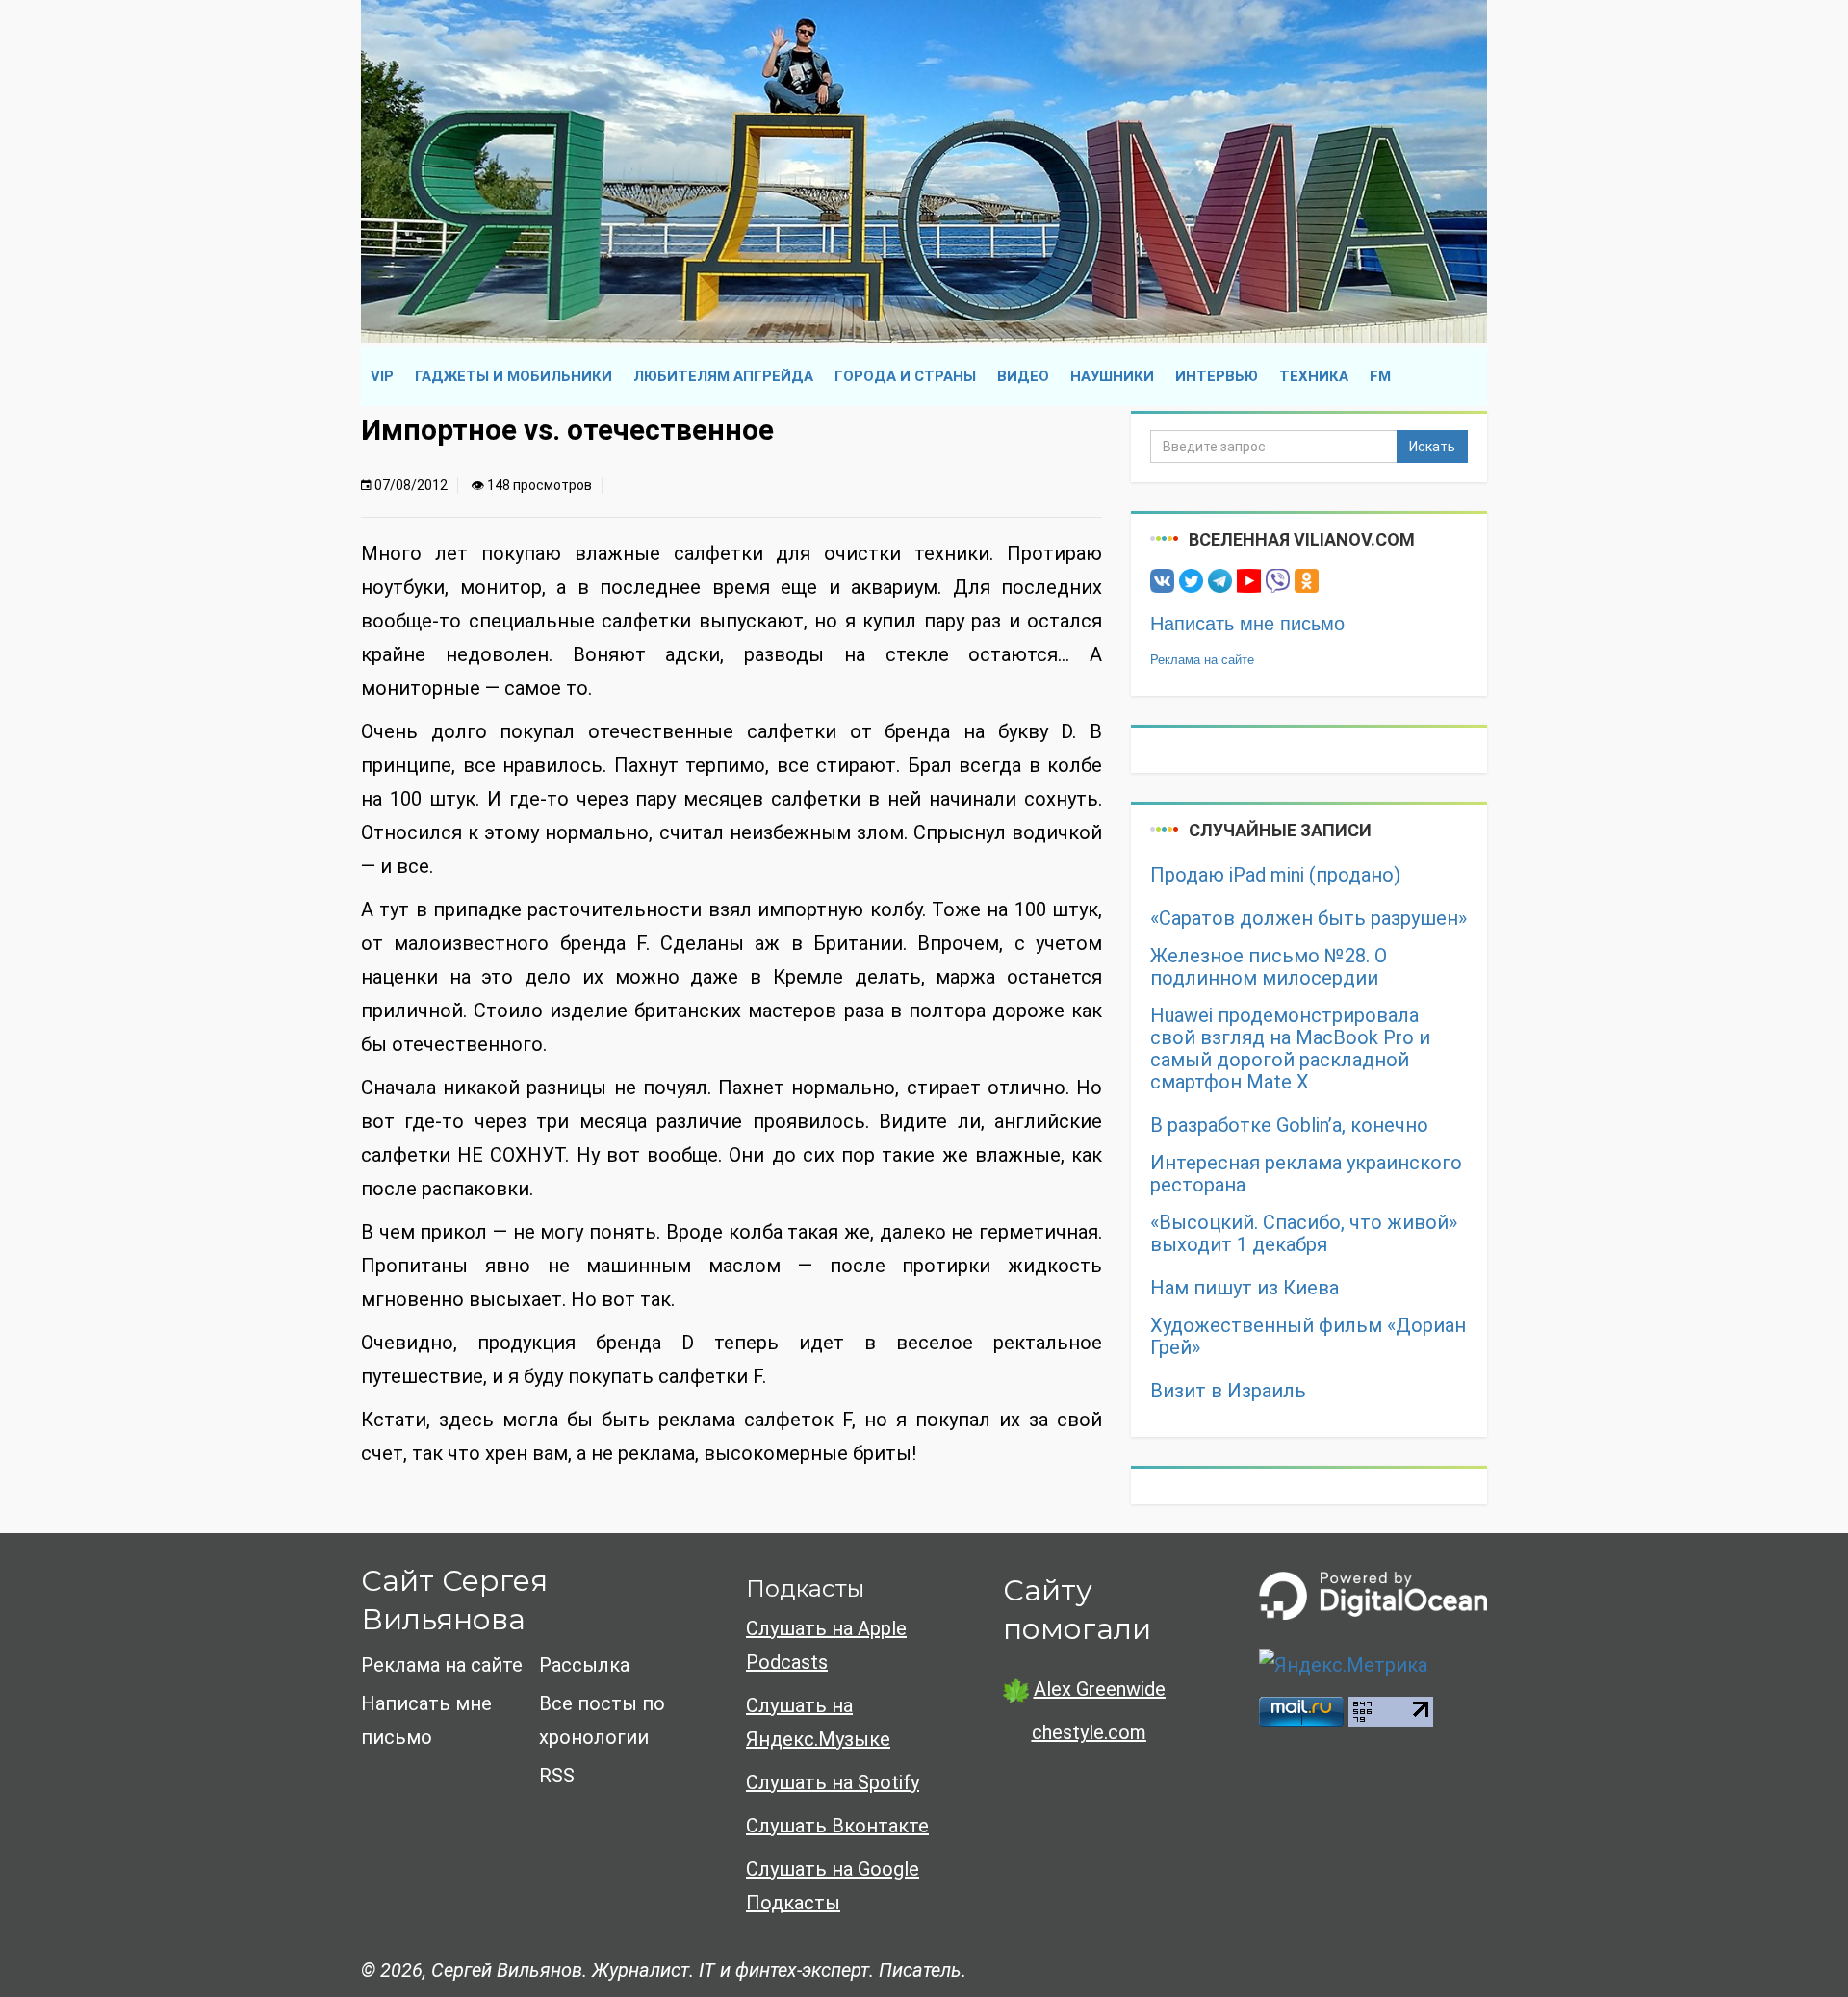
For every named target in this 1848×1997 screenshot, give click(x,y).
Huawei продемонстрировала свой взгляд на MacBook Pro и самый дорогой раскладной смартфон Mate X (1290, 1049)
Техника (1314, 376)
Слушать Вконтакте (837, 1826)
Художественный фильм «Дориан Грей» (1308, 1337)
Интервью (1217, 376)
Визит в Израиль (1228, 1391)
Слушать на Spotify (833, 1782)
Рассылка (584, 1665)
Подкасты (805, 1588)
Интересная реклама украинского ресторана (1306, 1174)
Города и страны (905, 376)
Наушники (1112, 376)
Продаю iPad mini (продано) (1275, 875)
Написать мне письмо (1247, 624)
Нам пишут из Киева (1245, 1288)
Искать (1432, 447)
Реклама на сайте (1202, 660)
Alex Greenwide (1100, 1689)
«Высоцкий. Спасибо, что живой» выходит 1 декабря (1304, 1234)
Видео (1023, 376)
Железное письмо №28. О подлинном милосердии (1269, 967)
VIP (382, 376)
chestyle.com (1089, 1732)
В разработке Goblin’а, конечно (1289, 1126)
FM (1380, 376)
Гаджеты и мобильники (513, 376)
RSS (557, 1776)
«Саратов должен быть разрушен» (1309, 919)
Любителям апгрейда (723, 376)
